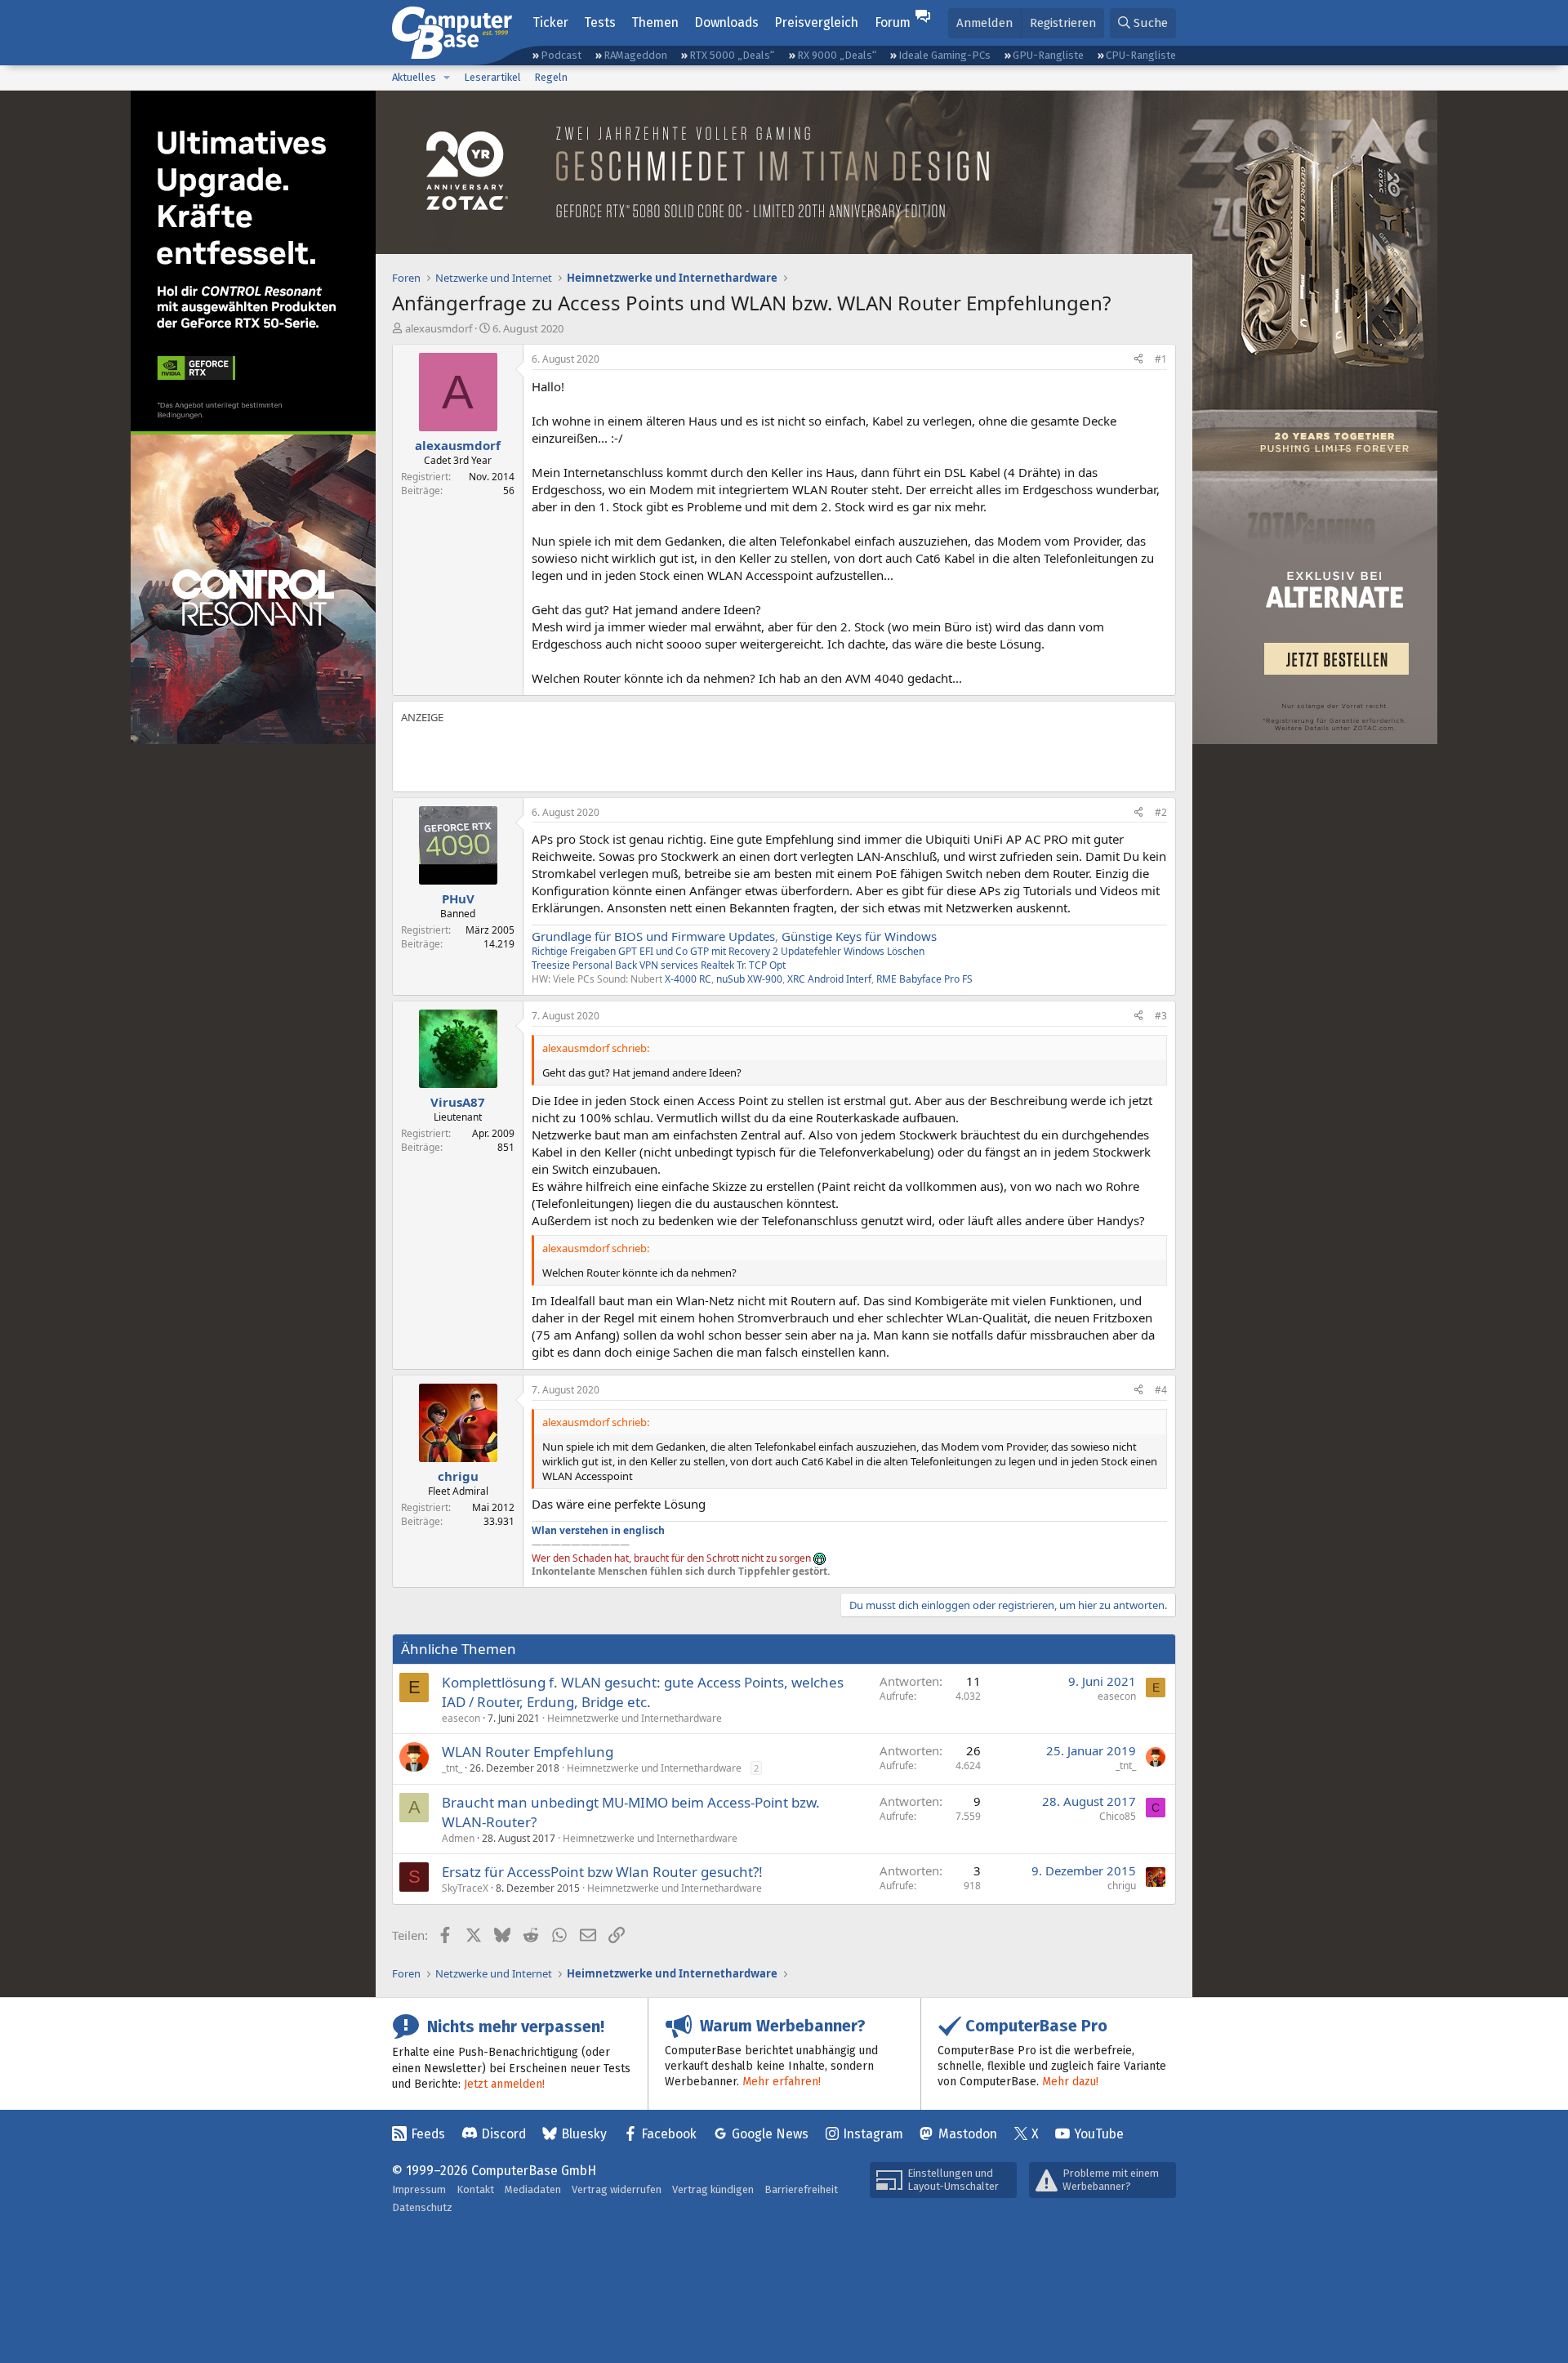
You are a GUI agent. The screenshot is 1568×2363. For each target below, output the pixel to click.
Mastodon (968, 2134)
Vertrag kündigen (713, 2189)
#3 (1161, 1016)
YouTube (1099, 2134)
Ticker (550, 22)
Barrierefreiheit (801, 2189)
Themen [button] (655, 22)
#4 (1161, 1390)
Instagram (873, 2134)
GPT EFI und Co (653, 951)
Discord (503, 2134)
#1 (1161, 359)
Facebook (669, 2134)
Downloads (726, 22)
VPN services (669, 965)
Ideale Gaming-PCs (944, 55)
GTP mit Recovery (730, 951)
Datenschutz (422, 2207)
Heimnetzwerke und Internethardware (635, 1718)
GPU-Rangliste (1048, 55)
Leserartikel (492, 77)
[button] (447, 78)
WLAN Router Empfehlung (528, 1752)
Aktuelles (414, 77)
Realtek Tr (722, 965)
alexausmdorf (439, 328)
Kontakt (475, 2189)
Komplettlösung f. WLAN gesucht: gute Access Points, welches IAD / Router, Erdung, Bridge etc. (643, 1692)
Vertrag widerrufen (617, 2189)
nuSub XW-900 (749, 979)
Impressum (419, 2189)
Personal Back (605, 965)
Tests (600, 22)
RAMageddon (635, 55)
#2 (1161, 812)
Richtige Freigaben (574, 951)
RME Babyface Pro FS (924, 979)
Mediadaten (533, 2189)
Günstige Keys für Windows (859, 936)
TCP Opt (767, 965)
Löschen (906, 951)
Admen (458, 1838)
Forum (893, 22)
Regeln (551, 77)
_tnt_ (452, 1768)
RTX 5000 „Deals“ (732, 55)
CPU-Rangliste (1141, 55)
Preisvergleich (816, 22)
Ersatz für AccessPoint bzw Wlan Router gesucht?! (602, 1872)
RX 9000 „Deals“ (837, 55)
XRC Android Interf (829, 979)
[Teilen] (1138, 360)
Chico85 (1118, 1816)
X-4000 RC (688, 979)
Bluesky (584, 2134)
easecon (461, 1718)
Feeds (428, 2134)
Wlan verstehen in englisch (598, 1530)
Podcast (561, 55)
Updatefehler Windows (833, 951)
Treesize (551, 965)
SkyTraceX (465, 1888)
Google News (770, 2134)
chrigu (1122, 1886)
